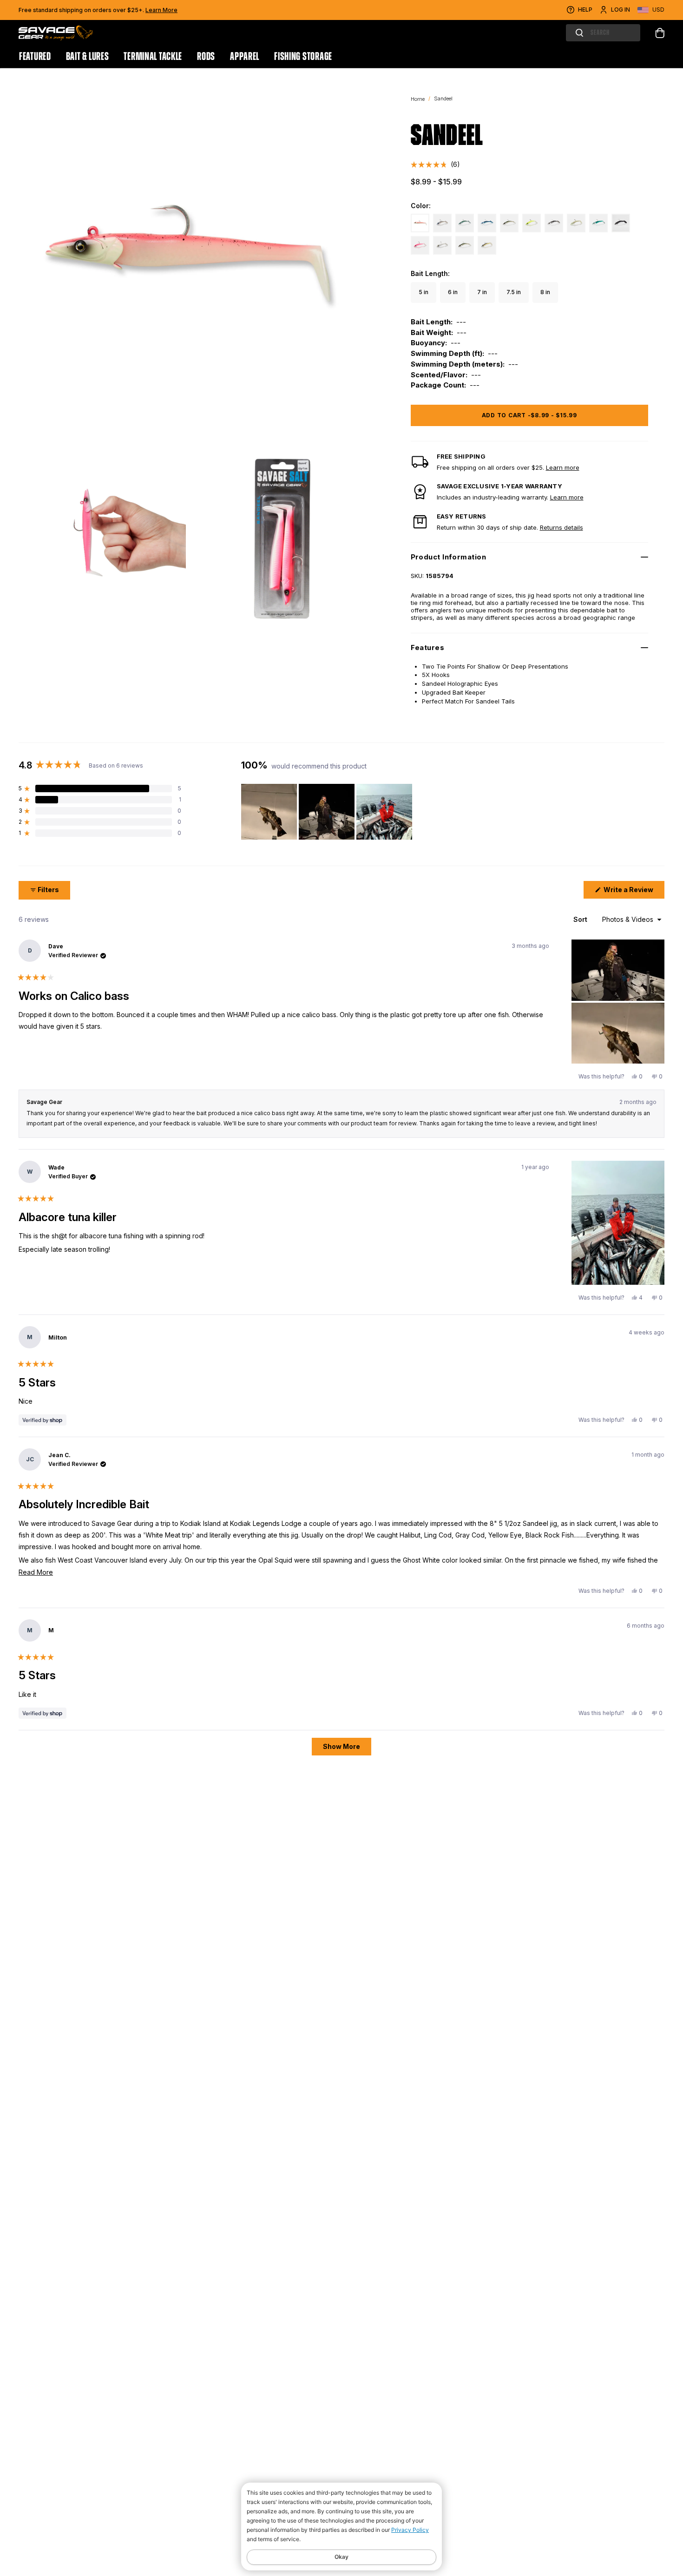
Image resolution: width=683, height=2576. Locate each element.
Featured (35, 57)
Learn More (161, 10)
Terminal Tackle (153, 57)
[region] (328, 812)
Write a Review (633, 892)
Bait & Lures (88, 57)
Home (418, 99)
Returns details (562, 527)
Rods (206, 57)
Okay (341, 2557)
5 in (424, 292)
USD (658, 10)
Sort (581, 919)
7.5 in (514, 292)
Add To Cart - (529, 415)
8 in (545, 292)
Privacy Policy (410, 2530)
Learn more (563, 467)
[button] (435, 165)
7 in (482, 292)
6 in (453, 292)
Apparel (245, 57)
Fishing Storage (303, 57)
